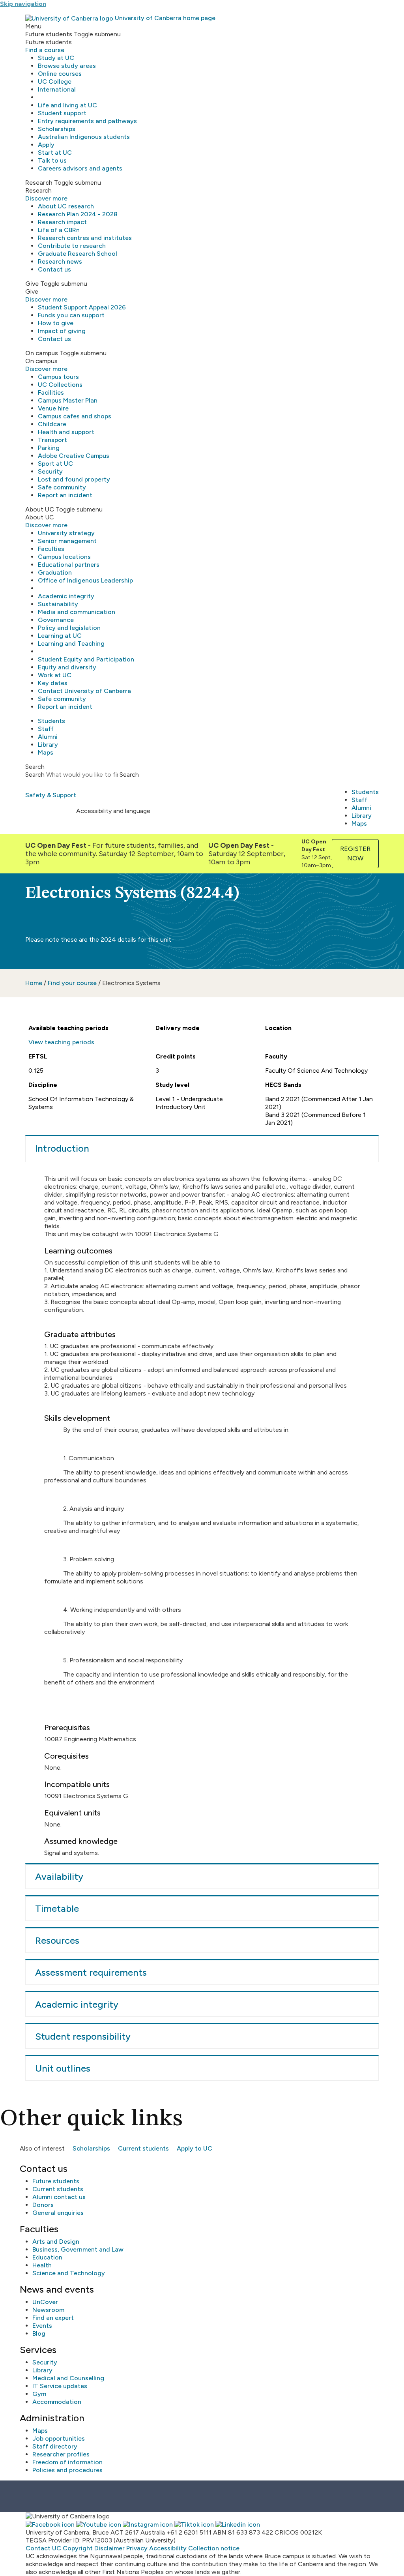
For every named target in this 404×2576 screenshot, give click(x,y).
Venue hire (53, 408)
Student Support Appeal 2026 (82, 307)
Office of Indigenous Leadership (85, 580)
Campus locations (64, 557)
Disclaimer (109, 2548)
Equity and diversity (67, 667)
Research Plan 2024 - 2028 (78, 214)
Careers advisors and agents (80, 168)
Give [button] (32, 284)
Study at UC (56, 58)
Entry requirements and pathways (87, 121)
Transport (52, 440)
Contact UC (43, 2548)
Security (50, 471)
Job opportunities (59, 2438)
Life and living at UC (67, 105)
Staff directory (55, 2446)
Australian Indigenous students (84, 137)
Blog (39, 2333)
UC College (55, 81)
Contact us (54, 269)
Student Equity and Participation (86, 659)
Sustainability (58, 604)
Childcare (52, 424)
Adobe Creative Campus (74, 456)
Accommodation (57, 2402)
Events (42, 2326)
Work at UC (55, 675)
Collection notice (214, 2548)
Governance (56, 620)
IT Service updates (60, 2386)
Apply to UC (195, 2148)
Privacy (137, 2548)
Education (47, 2257)
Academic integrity (66, 596)
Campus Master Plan (68, 400)
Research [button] (39, 183)
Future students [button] (49, 34)
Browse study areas (67, 66)
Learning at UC (60, 636)
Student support (62, 113)
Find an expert (53, 2318)
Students (51, 721)
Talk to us (52, 160)
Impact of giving (62, 331)
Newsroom (48, 2310)
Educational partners (69, 565)
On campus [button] (42, 353)
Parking (49, 448)
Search (35, 775)
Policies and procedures (67, 2470)
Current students (143, 2148)
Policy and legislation (69, 628)
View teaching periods (61, 1042)
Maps (46, 752)
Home (34, 983)
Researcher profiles (61, 2454)
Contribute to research (72, 246)
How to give (56, 323)
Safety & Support (51, 795)
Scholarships (57, 129)
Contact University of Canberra (84, 691)
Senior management (67, 541)
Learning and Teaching (71, 644)
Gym (39, 2394)
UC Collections (60, 385)
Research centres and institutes (85, 238)
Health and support (66, 432)
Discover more (46, 198)
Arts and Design (56, 2242)
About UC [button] (40, 509)
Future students (56, 2181)
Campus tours (58, 377)
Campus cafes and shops (75, 416)
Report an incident (65, 495)
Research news (60, 261)
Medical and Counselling (68, 2378)
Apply (46, 145)
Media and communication (77, 612)
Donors (43, 2205)
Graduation (55, 572)
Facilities (51, 392)
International (57, 89)
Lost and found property (74, 479)
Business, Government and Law (78, 2249)
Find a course (45, 50)
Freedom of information (67, 2462)
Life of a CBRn (59, 230)
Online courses (60, 74)
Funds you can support (71, 315)
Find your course (72, 983)
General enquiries (58, 2213)
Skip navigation (23, 4)
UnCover (45, 2302)
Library (48, 745)
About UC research (66, 206)
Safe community (62, 487)
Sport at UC (55, 464)
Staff (46, 729)
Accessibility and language (113, 811)
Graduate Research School (78, 254)
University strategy (66, 533)
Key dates (53, 683)
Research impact (62, 222)
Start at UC (55, 153)
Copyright (78, 2548)
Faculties (51, 549)
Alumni (48, 737)
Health (42, 2265)
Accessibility (168, 2548)
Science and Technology (69, 2273)
